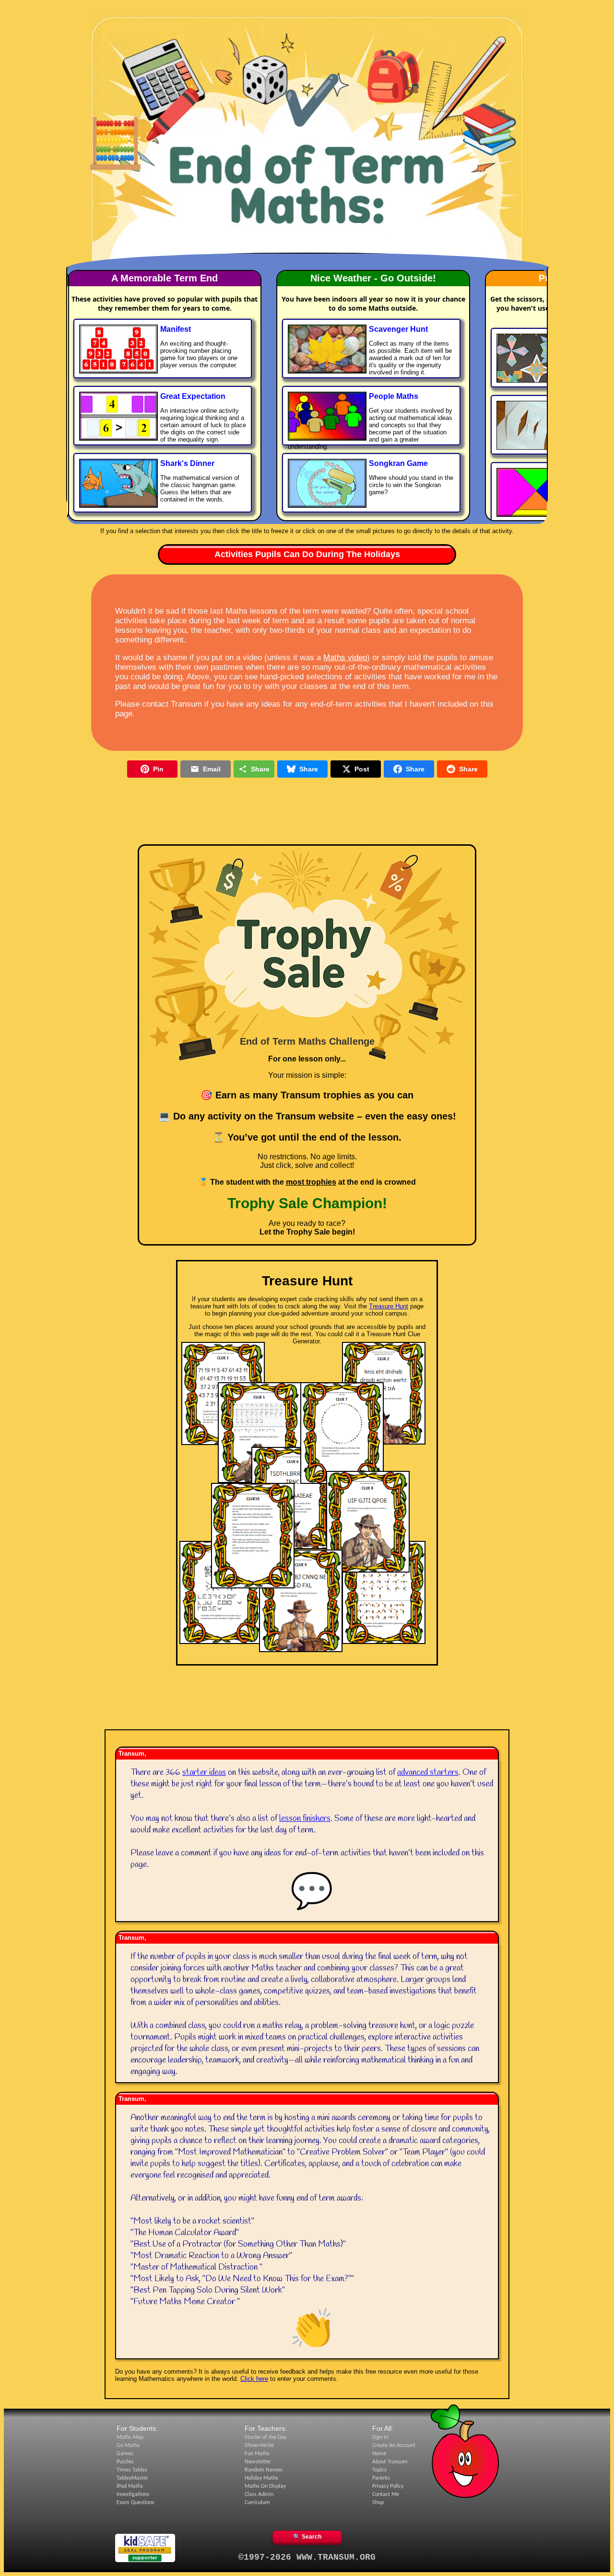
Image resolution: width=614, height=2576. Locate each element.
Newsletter (258, 2462)
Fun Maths (257, 2454)
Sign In (380, 2437)
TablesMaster (132, 2478)
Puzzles (125, 2462)
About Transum (390, 2462)
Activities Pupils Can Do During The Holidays (307, 554)
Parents (381, 2478)
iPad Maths (130, 2486)
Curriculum (257, 2503)
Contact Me (386, 2494)
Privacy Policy (388, 2486)
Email (212, 769)
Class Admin (259, 2494)
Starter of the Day (266, 2437)
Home (379, 2454)
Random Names (264, 2470)
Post (362, 769)
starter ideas (204, 1772)
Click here (254, 2379)
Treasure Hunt (389, 1306)
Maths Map (130, 2437)
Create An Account (394, 2446)
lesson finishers (305, 1818)
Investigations (133, 2494)
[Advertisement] (307, 16)
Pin (158, 769)
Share (260, 769)
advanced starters (428, 1772)
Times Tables (132, 2470)
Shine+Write (259, 2446)
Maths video (345, 658)
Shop (378, 2503)
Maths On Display (265, 2486)
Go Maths (128, 2446)
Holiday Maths (261, 2478)
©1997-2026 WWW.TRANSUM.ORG (307, 2557)
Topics (379, 2470)
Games (125, 2454)
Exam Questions (136, 2503)
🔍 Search (307, 2537)
